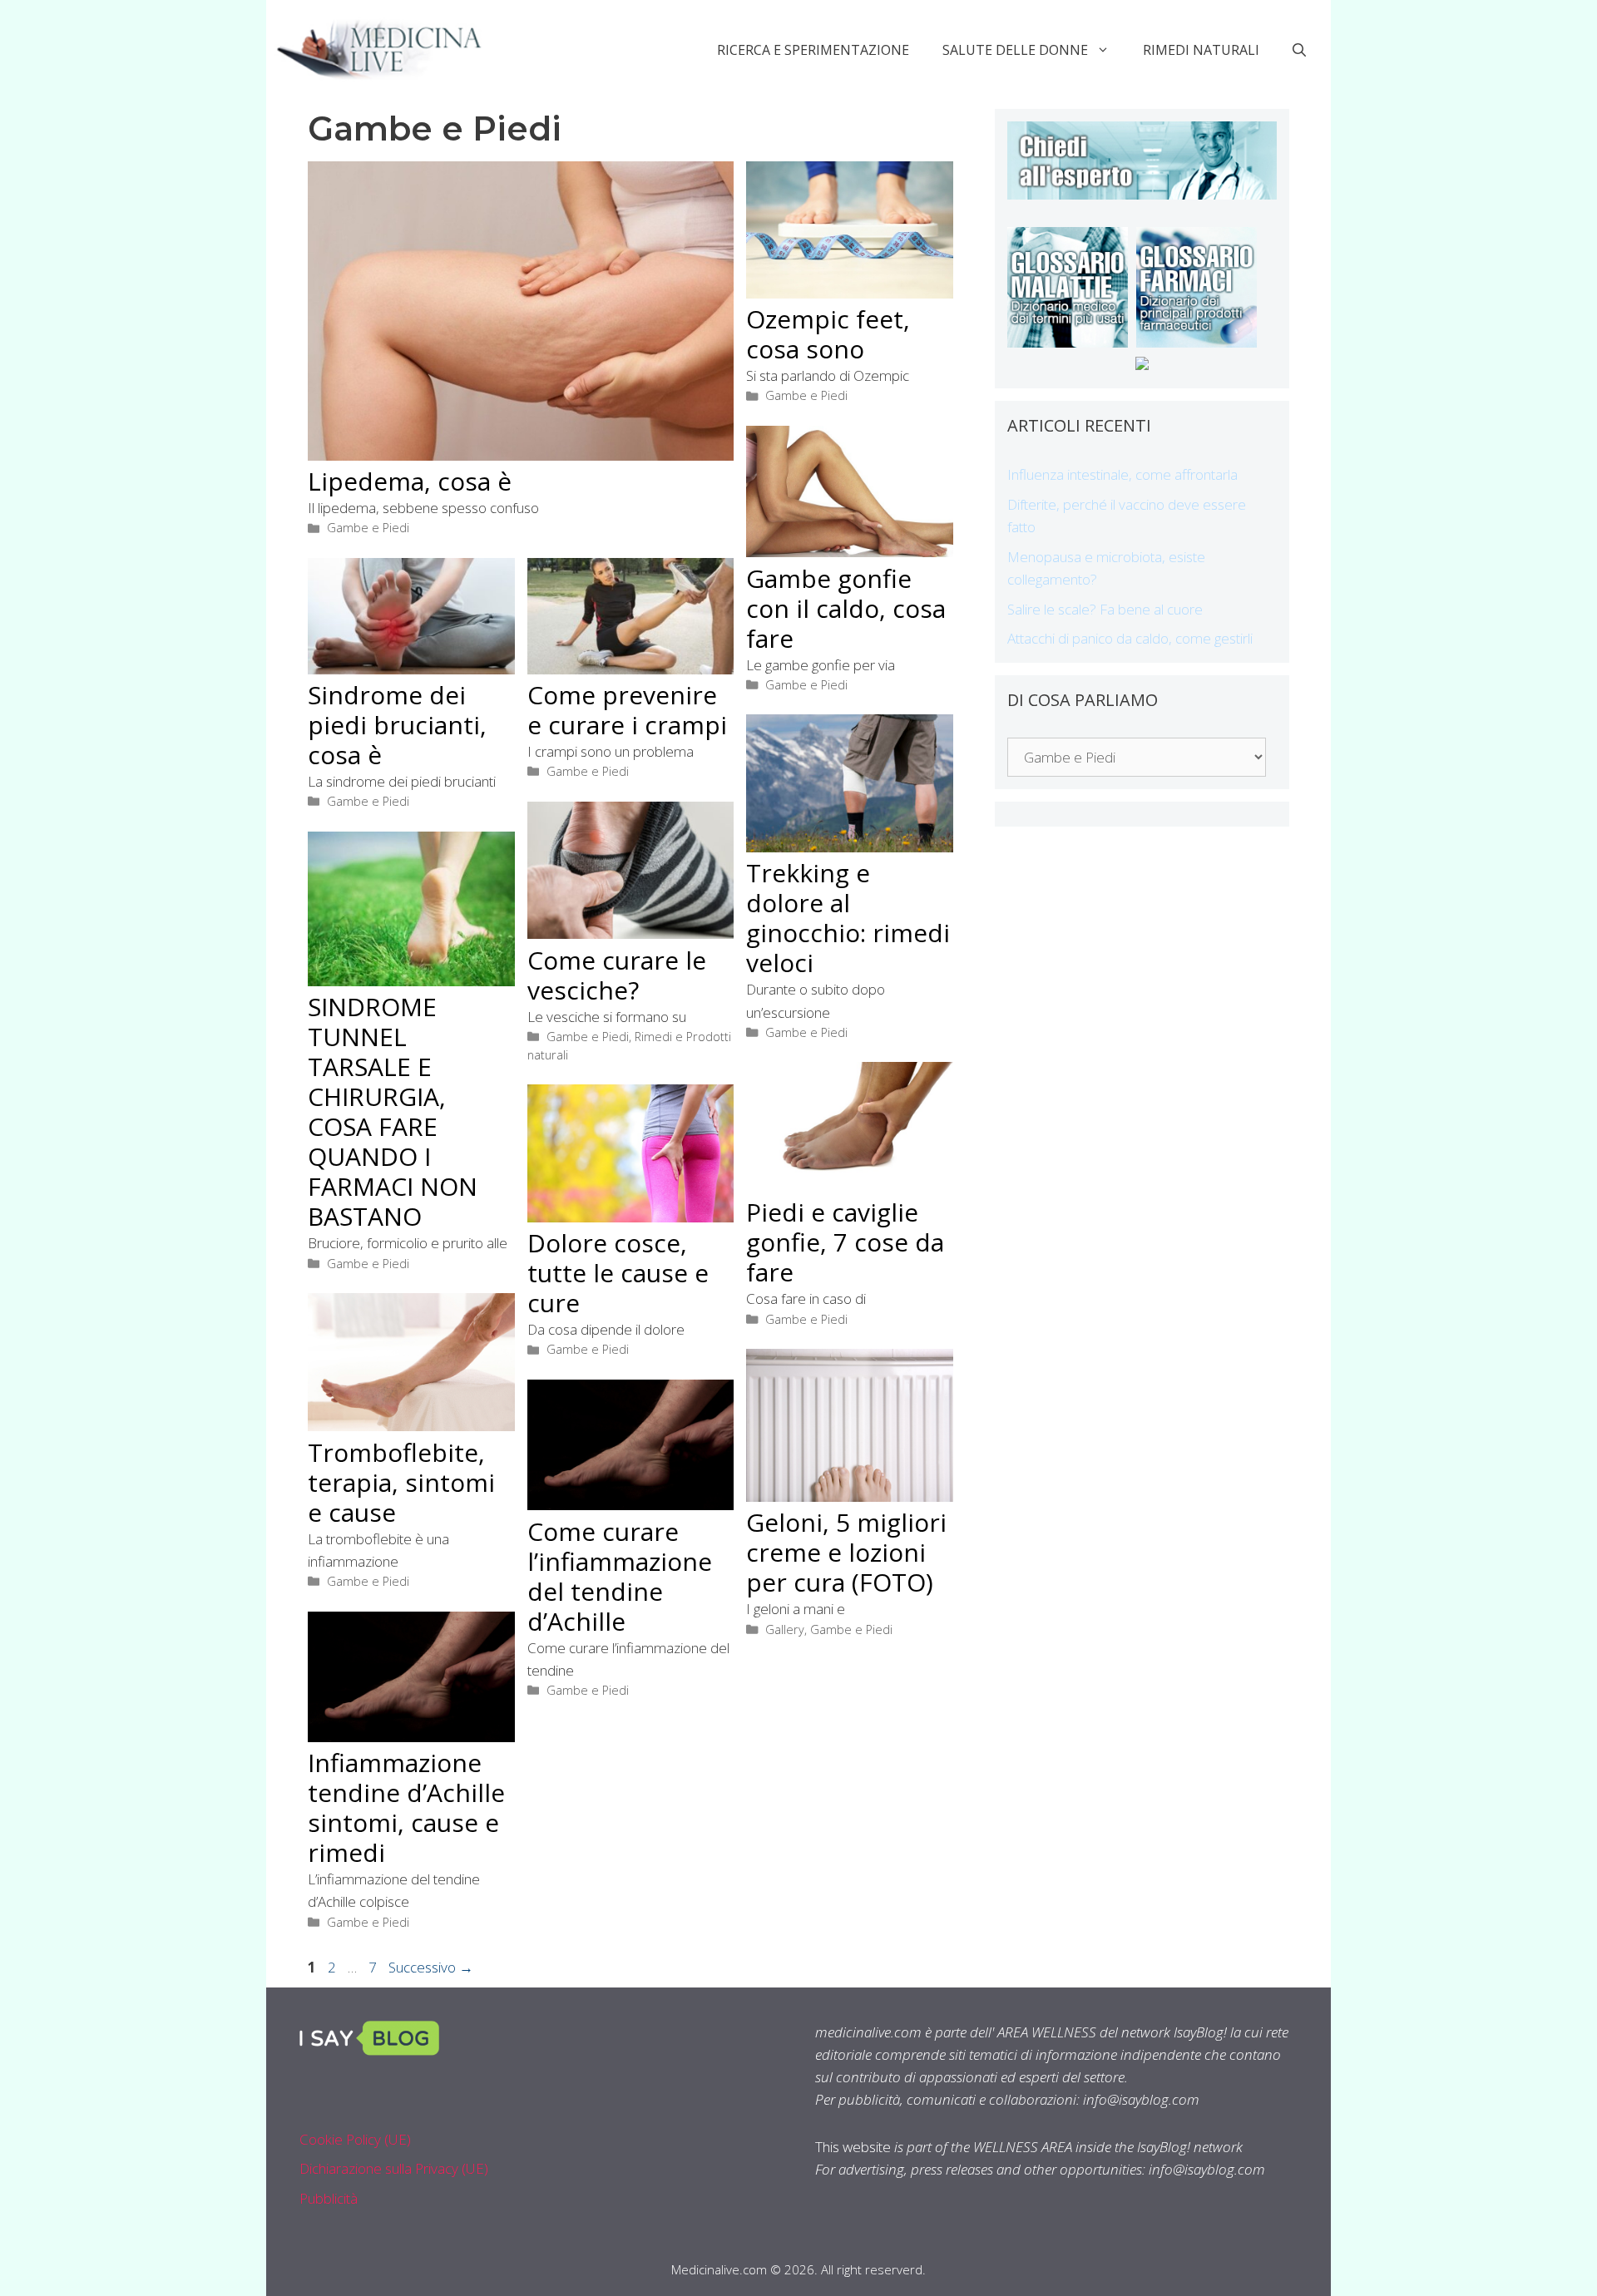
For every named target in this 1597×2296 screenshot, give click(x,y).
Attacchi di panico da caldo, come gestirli (1130, 638)
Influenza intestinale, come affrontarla (1122, 474)
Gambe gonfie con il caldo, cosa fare (846, 608)
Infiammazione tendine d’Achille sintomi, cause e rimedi (406, 1807)
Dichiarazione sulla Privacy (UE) (394, 2168)
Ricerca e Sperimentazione (813, 50)
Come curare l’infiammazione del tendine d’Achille (620, 1576)
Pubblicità (329, 2198)
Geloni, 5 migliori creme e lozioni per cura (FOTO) (846, 1552)
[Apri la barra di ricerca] (1299, 50)
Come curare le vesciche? (617, 975)
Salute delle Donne (1015, 50)
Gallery (785, 1629)
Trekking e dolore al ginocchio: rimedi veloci (848, 918)
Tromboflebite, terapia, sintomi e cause (401, 1482)
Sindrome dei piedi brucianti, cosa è (397, 725)
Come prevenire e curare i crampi (627, 710)
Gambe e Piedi (368, 528)
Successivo (431, 1967)
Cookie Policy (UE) (355, 2139)
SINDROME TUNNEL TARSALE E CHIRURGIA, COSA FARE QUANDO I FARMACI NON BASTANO (393, 1111)
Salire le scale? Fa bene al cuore (1105, 609)
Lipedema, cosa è (410, 481)
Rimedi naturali (1201, 50)
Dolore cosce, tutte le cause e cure (618, 1273)
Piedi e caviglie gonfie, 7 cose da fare (845, 1242)
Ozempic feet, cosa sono (828, 334)
